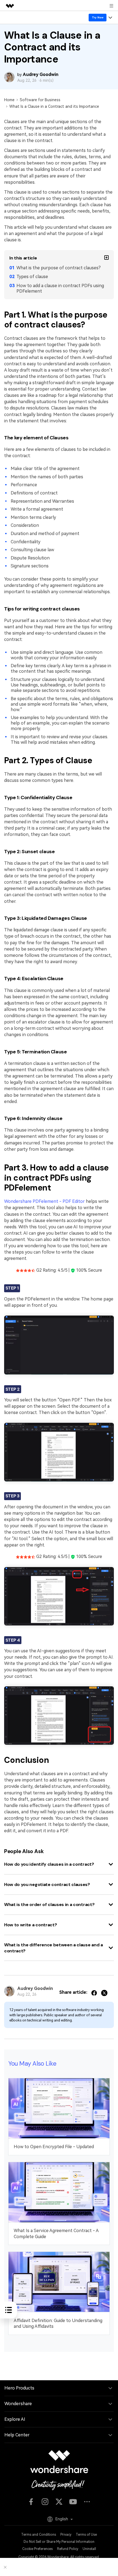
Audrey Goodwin (41, 74)
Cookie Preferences (37, 2549)
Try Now (98, 17)
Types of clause (32, 277)
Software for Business (40, 100)
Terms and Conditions (39, 2535)
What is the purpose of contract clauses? (59, 268)
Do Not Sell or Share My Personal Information (59, 2542)
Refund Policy (68, 2549)
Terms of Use (86, 2535)
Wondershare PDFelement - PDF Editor (44, 1201)
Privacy (66, 2535)
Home (9, 100)
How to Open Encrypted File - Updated (54, 2147)
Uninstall (89, 2549)
